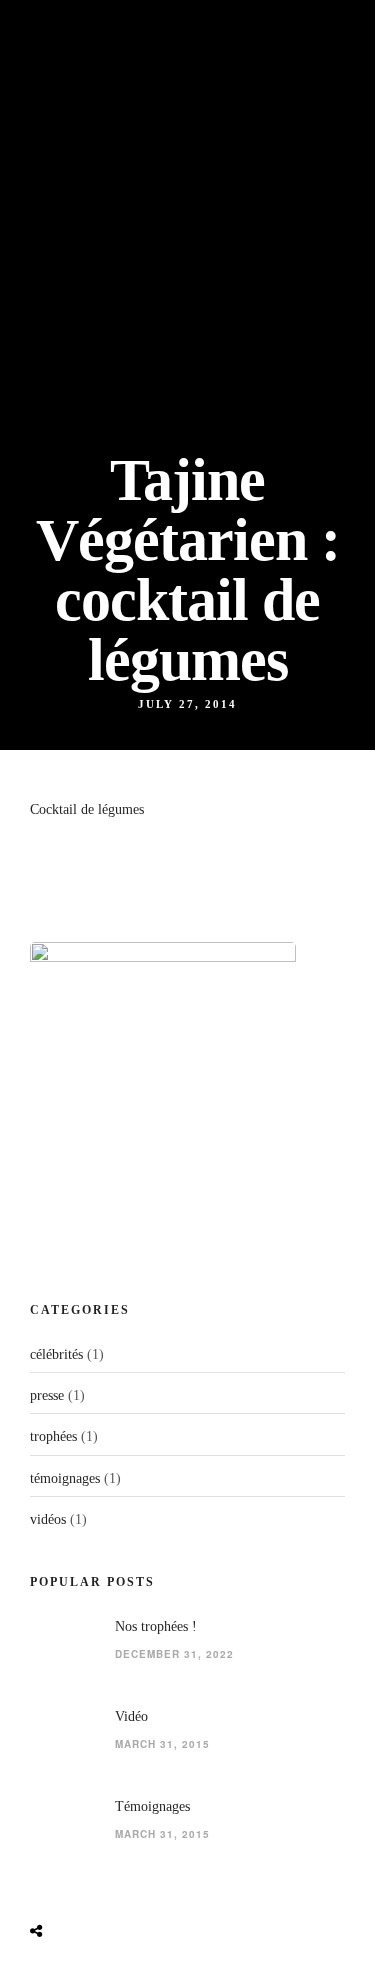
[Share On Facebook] (55, 1884)
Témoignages (152, 1806)
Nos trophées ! (156, 1626)
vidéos (48, 1519)
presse (47, 1395)
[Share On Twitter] (87, 1884)
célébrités (56, 1354)
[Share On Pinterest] (119, 1884)
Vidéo (131, 1716)
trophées (53, 1436)
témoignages (65, 1478)
